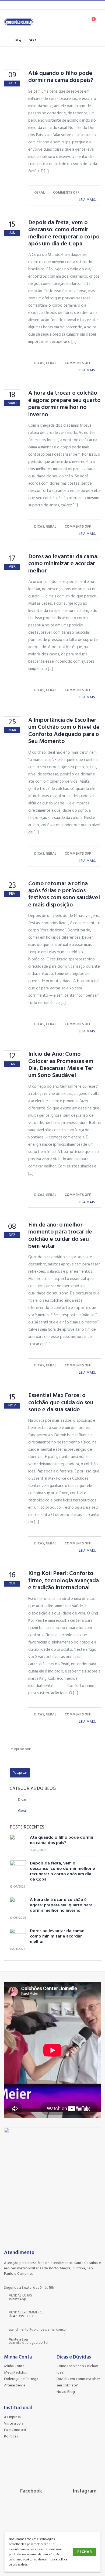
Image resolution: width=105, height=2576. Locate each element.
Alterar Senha (15, 2385)
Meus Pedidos (15, 2372)
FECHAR (85, 2552)
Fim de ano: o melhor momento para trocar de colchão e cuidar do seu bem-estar (60, 1235)
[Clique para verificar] (39, 2475)
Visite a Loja (14, 2423)
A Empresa (12, 2417)
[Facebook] (12, 5)
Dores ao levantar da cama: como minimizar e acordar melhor (63, 563)
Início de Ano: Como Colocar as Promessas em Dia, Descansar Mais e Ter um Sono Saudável (61, 1064)
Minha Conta (14, 2366)
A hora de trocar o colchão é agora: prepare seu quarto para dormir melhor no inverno (64, 403)
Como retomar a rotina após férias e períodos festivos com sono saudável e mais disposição (64, 894)
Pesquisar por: (20, 1749)
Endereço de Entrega (21, 2379)
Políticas (11, 2436)
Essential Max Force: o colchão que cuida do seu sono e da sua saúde (61, 1402)
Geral (40, 193)
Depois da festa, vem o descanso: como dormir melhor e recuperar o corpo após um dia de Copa (64, 233)
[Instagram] (20, 5)
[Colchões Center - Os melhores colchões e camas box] (19, 22)
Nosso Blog (66, 2392)
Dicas (39, 363)
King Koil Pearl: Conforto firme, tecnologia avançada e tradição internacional (64, 1580)
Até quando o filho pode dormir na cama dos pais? (61, 77)
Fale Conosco (15, 2430)
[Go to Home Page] (6, 41)
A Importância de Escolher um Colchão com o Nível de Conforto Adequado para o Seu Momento (64, 730)
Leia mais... (88, 200)
